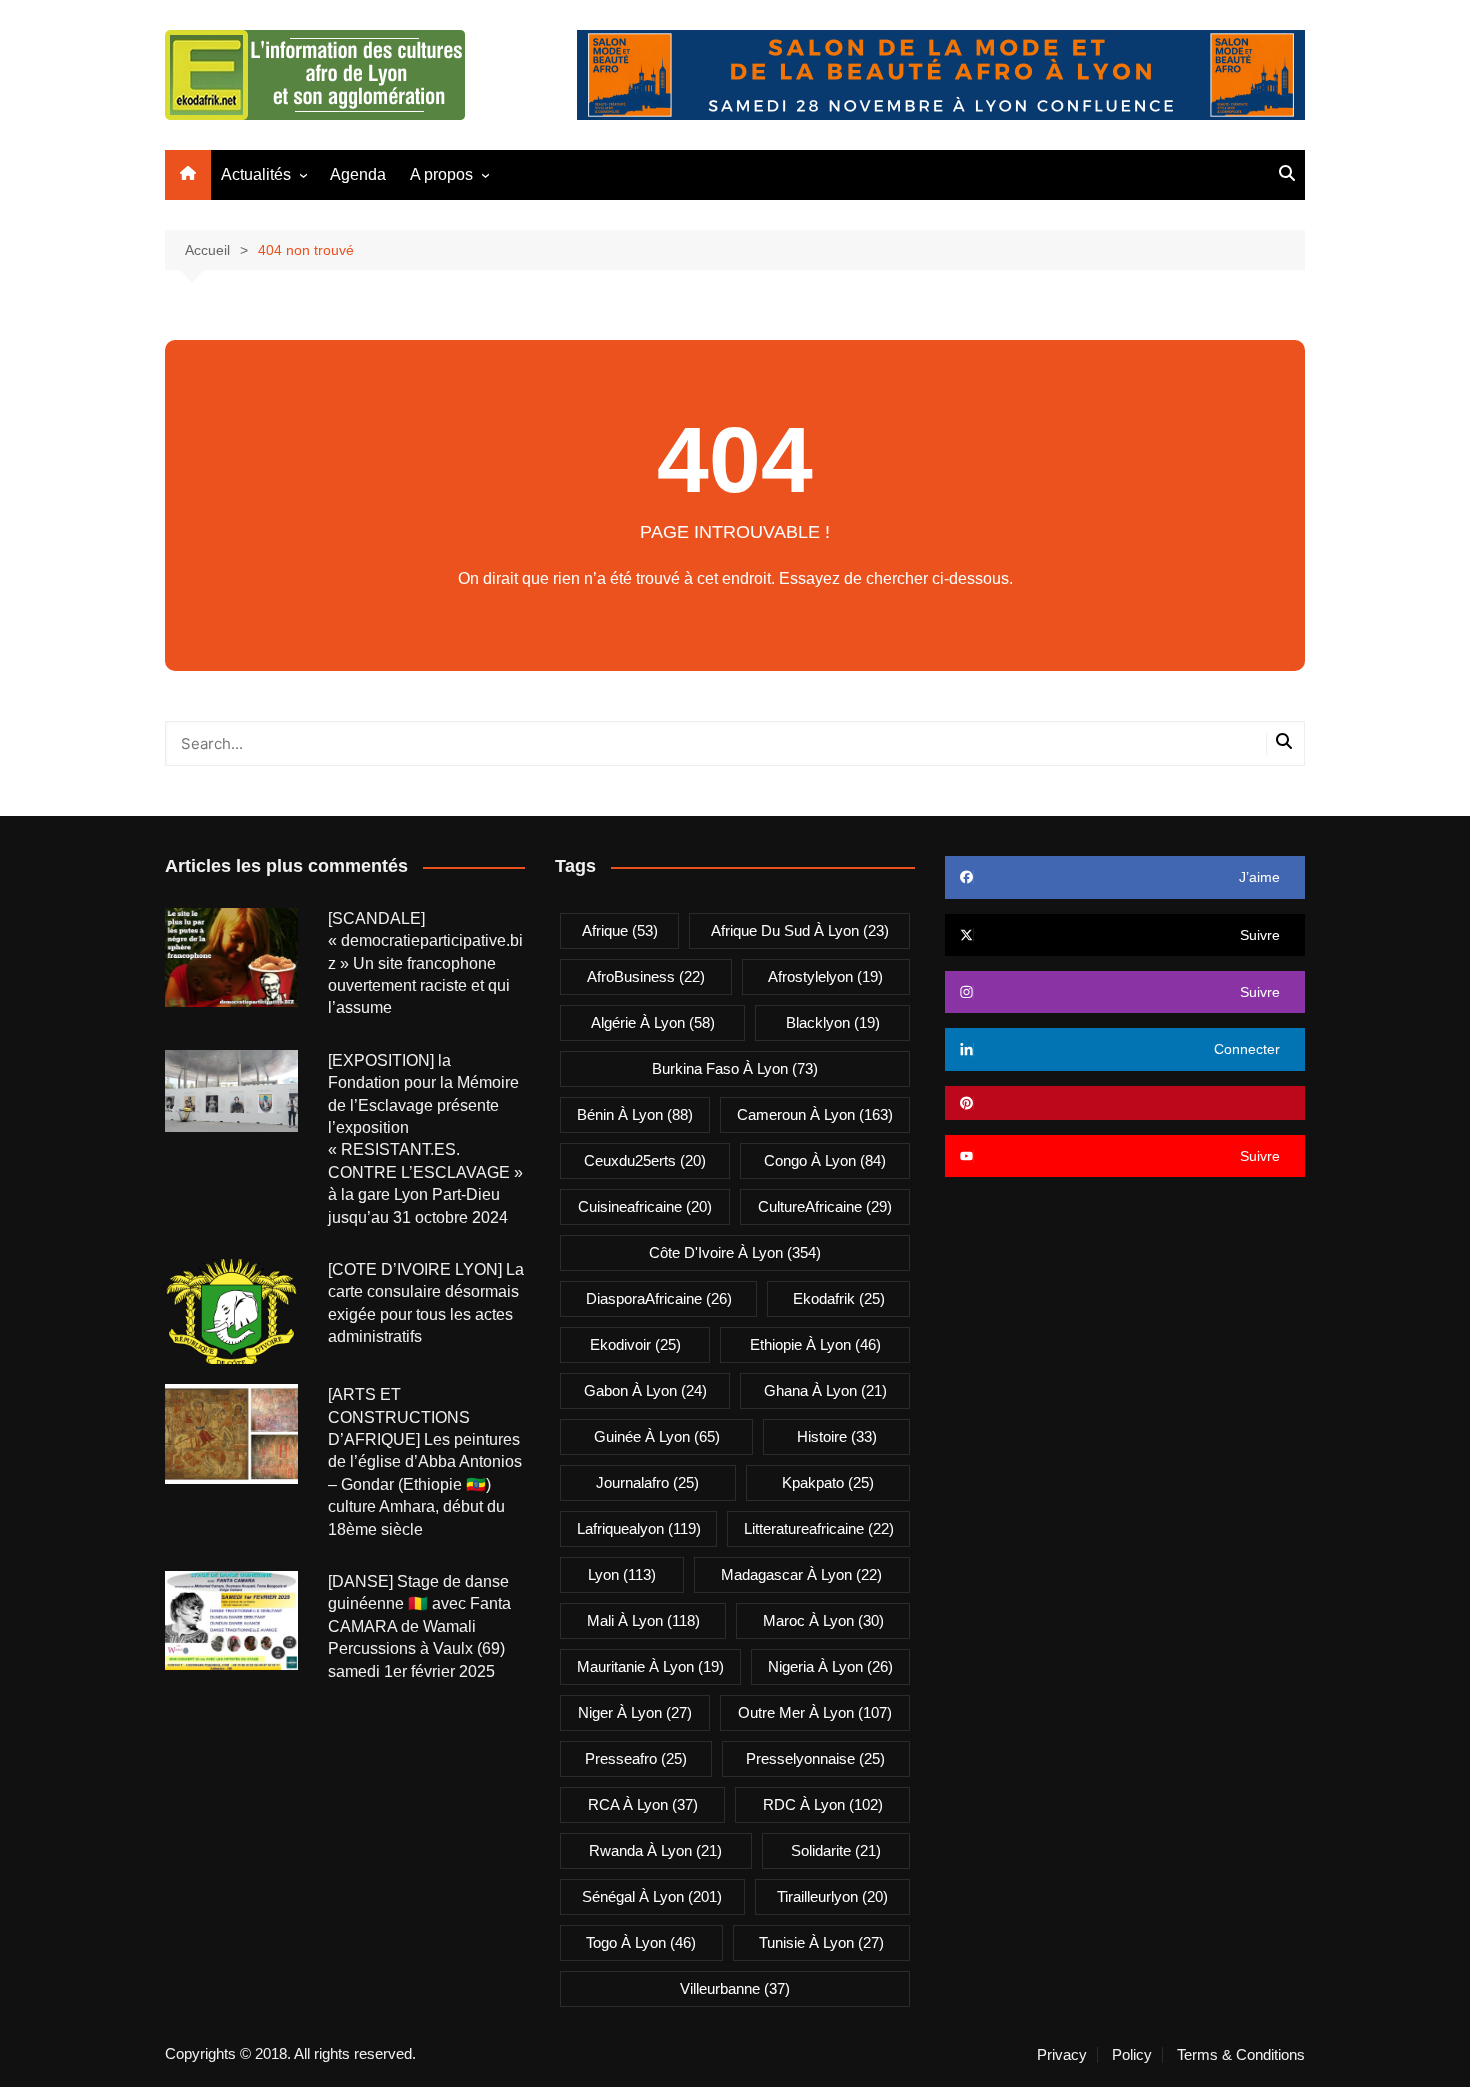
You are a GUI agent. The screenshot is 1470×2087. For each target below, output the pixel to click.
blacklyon (833, 1022)
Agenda (358, 174)
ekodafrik (839, 1298)
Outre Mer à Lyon (815, 1712)
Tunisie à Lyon (821, 1942)
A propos (441, 174)
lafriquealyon (639, 1528)
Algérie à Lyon (653, 1022)
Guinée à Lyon (657, 1436)
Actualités (256, 174)
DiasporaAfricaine (659, 1298)
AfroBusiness (646, 976)
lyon (622, 1574)
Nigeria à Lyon (830, 1666)
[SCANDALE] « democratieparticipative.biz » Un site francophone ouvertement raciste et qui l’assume (425, 963)
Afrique (620, 930)
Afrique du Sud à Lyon (800, 930)
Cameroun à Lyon (815, 1114)
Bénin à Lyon (635, 1114)
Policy (1132, 2055)
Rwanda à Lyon (655, 1850)
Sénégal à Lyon (652, 1896)
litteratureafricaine (819, 1528)
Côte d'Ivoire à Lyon (735, 1252)
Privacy (1062, 2055)
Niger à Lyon (635, 1712)
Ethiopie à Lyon (815, 1344)
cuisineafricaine (645, 1206)
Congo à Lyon (825, 1160)
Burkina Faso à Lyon (735, 1068)
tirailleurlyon (832, 1896)
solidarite (836, 1850)
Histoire (837, 1436)
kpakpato (828, 1482)
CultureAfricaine (825, 1206)
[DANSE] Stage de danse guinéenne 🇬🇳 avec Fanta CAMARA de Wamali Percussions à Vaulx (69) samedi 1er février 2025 (419, 1626)
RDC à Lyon (823, 1804)
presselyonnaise (815, 1758)
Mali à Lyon (643, 1620)
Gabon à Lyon (645, 1390)
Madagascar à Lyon (801, 1574)
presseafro (636, 1758)
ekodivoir (635, 1344)
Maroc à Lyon (823, 1620)
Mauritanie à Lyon (650, 1666)
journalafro (647, 1482)
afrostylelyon (825, 976)
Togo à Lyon (641, 1942)
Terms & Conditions (1241, 2055)
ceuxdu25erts (645, 1160)
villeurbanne (735, 1988)
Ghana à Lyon (825, 1390)
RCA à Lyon (643, 1804)
